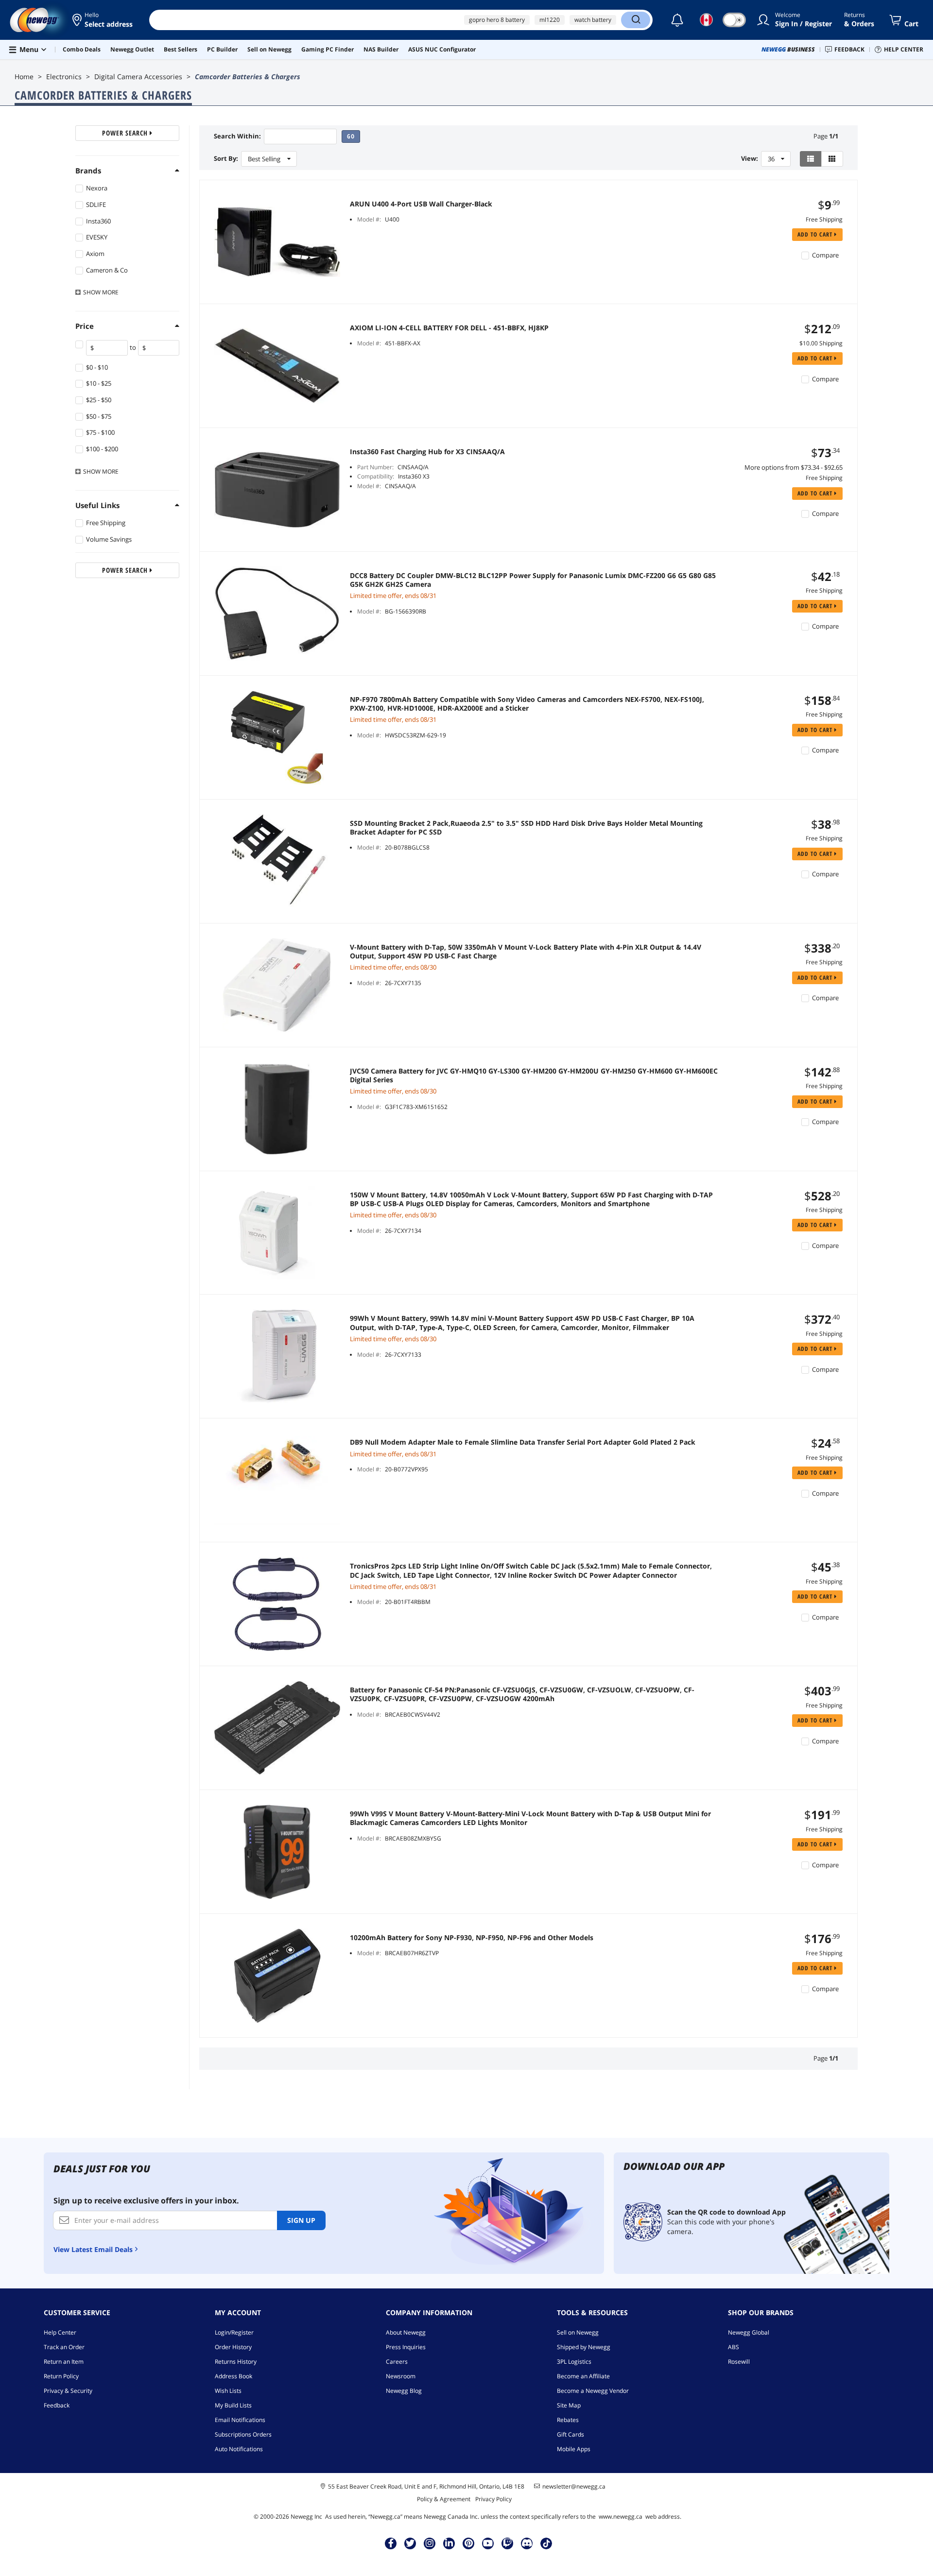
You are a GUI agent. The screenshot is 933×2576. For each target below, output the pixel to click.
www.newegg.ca (621, 2516)
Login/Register (234, 2332)
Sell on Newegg (578, 2332)
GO (351, 136)
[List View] (811, 159)
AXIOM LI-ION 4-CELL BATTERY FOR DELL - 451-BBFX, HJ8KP (449, 328)
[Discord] (527, 2543)
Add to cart (816, 234)
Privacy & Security (68, 2391)
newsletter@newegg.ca (574, 2487)
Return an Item (64, 2362)
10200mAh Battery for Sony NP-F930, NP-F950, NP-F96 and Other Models (472, 1938)
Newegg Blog (404, 2391)
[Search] (636, 20)
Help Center (60, 2332)
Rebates (568, 2420)
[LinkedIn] (449, 2543)
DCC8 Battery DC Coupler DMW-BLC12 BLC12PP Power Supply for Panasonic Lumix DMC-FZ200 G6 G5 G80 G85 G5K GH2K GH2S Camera (533, 580)
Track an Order (64, 2347)
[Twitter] (410, 2543)
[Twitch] (507, 2543)
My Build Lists (233, 2405)
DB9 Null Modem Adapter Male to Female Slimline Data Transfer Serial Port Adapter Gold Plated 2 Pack (523, 1442)
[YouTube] (488, 2543)
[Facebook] (391, 2543)
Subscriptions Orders (243, 2434)
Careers (397, 2362)
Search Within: (237, 136)
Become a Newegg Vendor (593, 2391)
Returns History (236, 2362)
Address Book (233, 2376)
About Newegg (406, 2332)
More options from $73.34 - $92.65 (794, 467)
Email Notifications (240, 2420)
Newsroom (401, 2376)
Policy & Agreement (444, 2499)
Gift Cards (570, 2434)
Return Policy (61, 2376)
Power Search (126, 133)
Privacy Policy (493, 2499)
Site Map (569, 2405)
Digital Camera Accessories (138, 77)
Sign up (301, 2220)
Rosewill (739, 2362)
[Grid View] (832, 159)
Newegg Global (749, 2332)
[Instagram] (430, 2543)
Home (24, 77)
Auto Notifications (239, 2449)
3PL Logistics (574, 2362)
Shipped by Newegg (584, 2347)
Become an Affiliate (583, 2376)
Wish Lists (228, 2391)
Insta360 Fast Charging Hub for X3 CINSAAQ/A (427, 452)
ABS (734, 2347)
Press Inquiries (406, 2347)
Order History (233, 2347)
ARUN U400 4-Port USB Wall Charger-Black (421, 204)
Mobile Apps (574, 2449)
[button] (103, 20)
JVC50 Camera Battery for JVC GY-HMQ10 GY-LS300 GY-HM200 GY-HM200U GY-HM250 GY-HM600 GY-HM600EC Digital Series (534, 1075)
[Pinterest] (469, 2543)
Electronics (64, 77)
